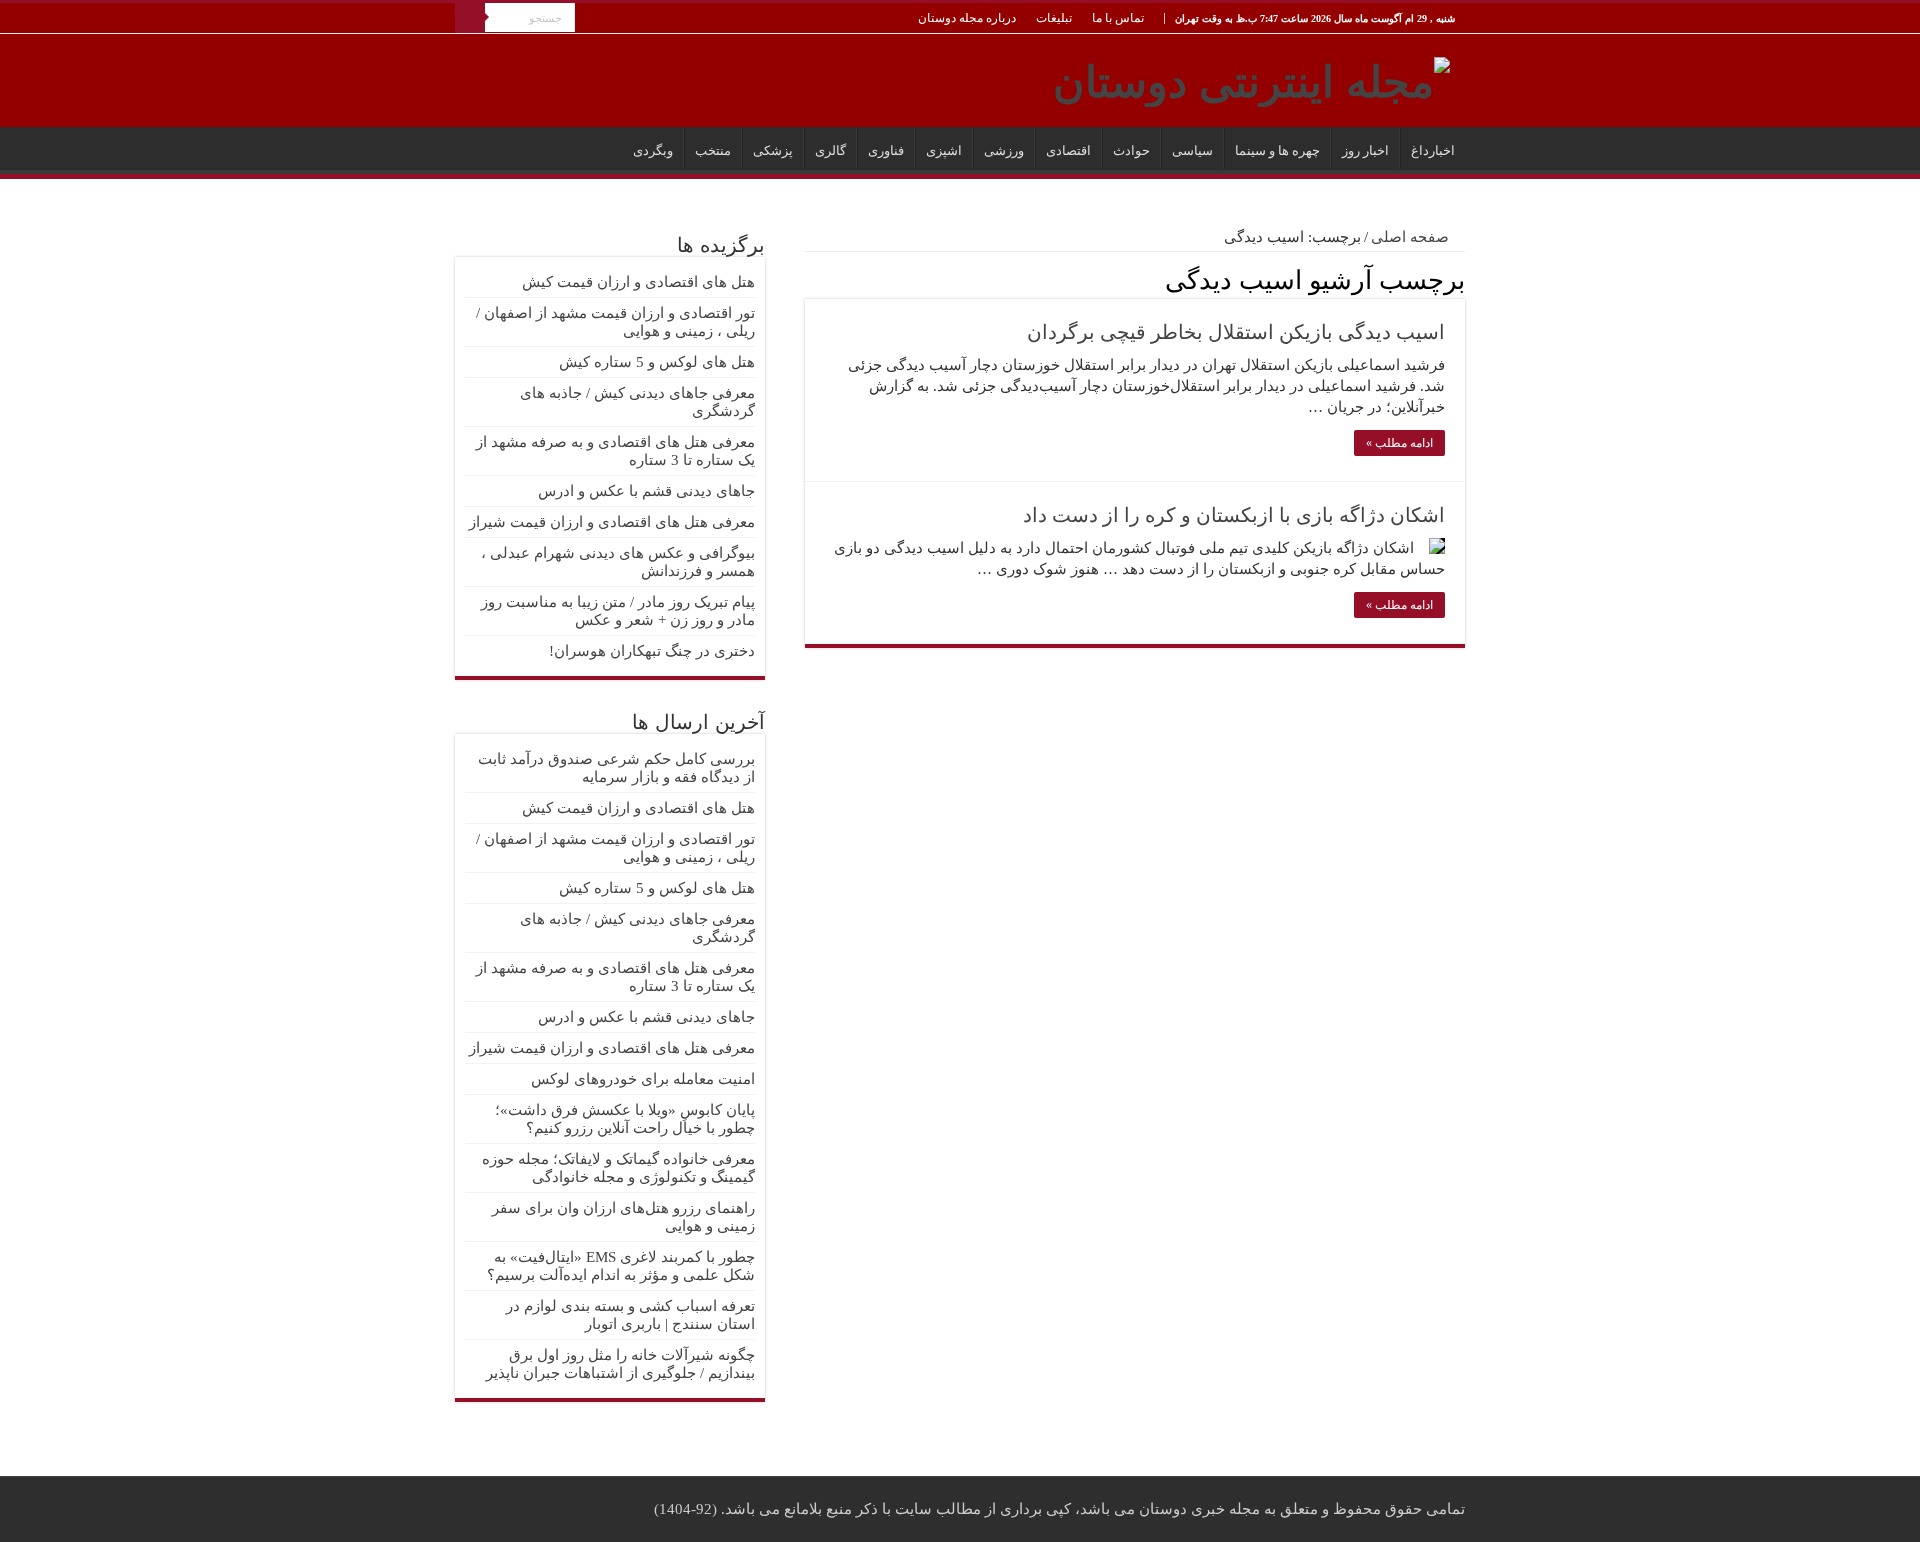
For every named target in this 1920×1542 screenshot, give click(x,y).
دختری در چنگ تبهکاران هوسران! (652, 651)
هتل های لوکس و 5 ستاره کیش (657, 362)
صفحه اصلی (1412, 237)
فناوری (886, 150)
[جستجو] (470, 18)
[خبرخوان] (810, 279)
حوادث (1131, 150)
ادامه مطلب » (1399, 443)
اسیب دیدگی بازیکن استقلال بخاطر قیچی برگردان (1236, 332)
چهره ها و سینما (1277, 150)
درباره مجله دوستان (967, 18)
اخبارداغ (1433, 150)
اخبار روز (1365, 150)
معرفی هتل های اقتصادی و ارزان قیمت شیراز (612, 522)
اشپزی (944, 150)
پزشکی (773, 150)
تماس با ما (1118, 18)
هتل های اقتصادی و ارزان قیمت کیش (638, 282)
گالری (830, 150)
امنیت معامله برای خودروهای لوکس (643, 1079)
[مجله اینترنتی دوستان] (1251, 78)
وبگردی (653, 150)
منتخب (713, 150)
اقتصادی (1068, 150)
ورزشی (1004, 150)
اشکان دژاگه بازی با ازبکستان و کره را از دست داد (1234, 515)
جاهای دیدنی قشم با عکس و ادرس (646, 491)
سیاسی (1192, 150)
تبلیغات (1054, 18)
